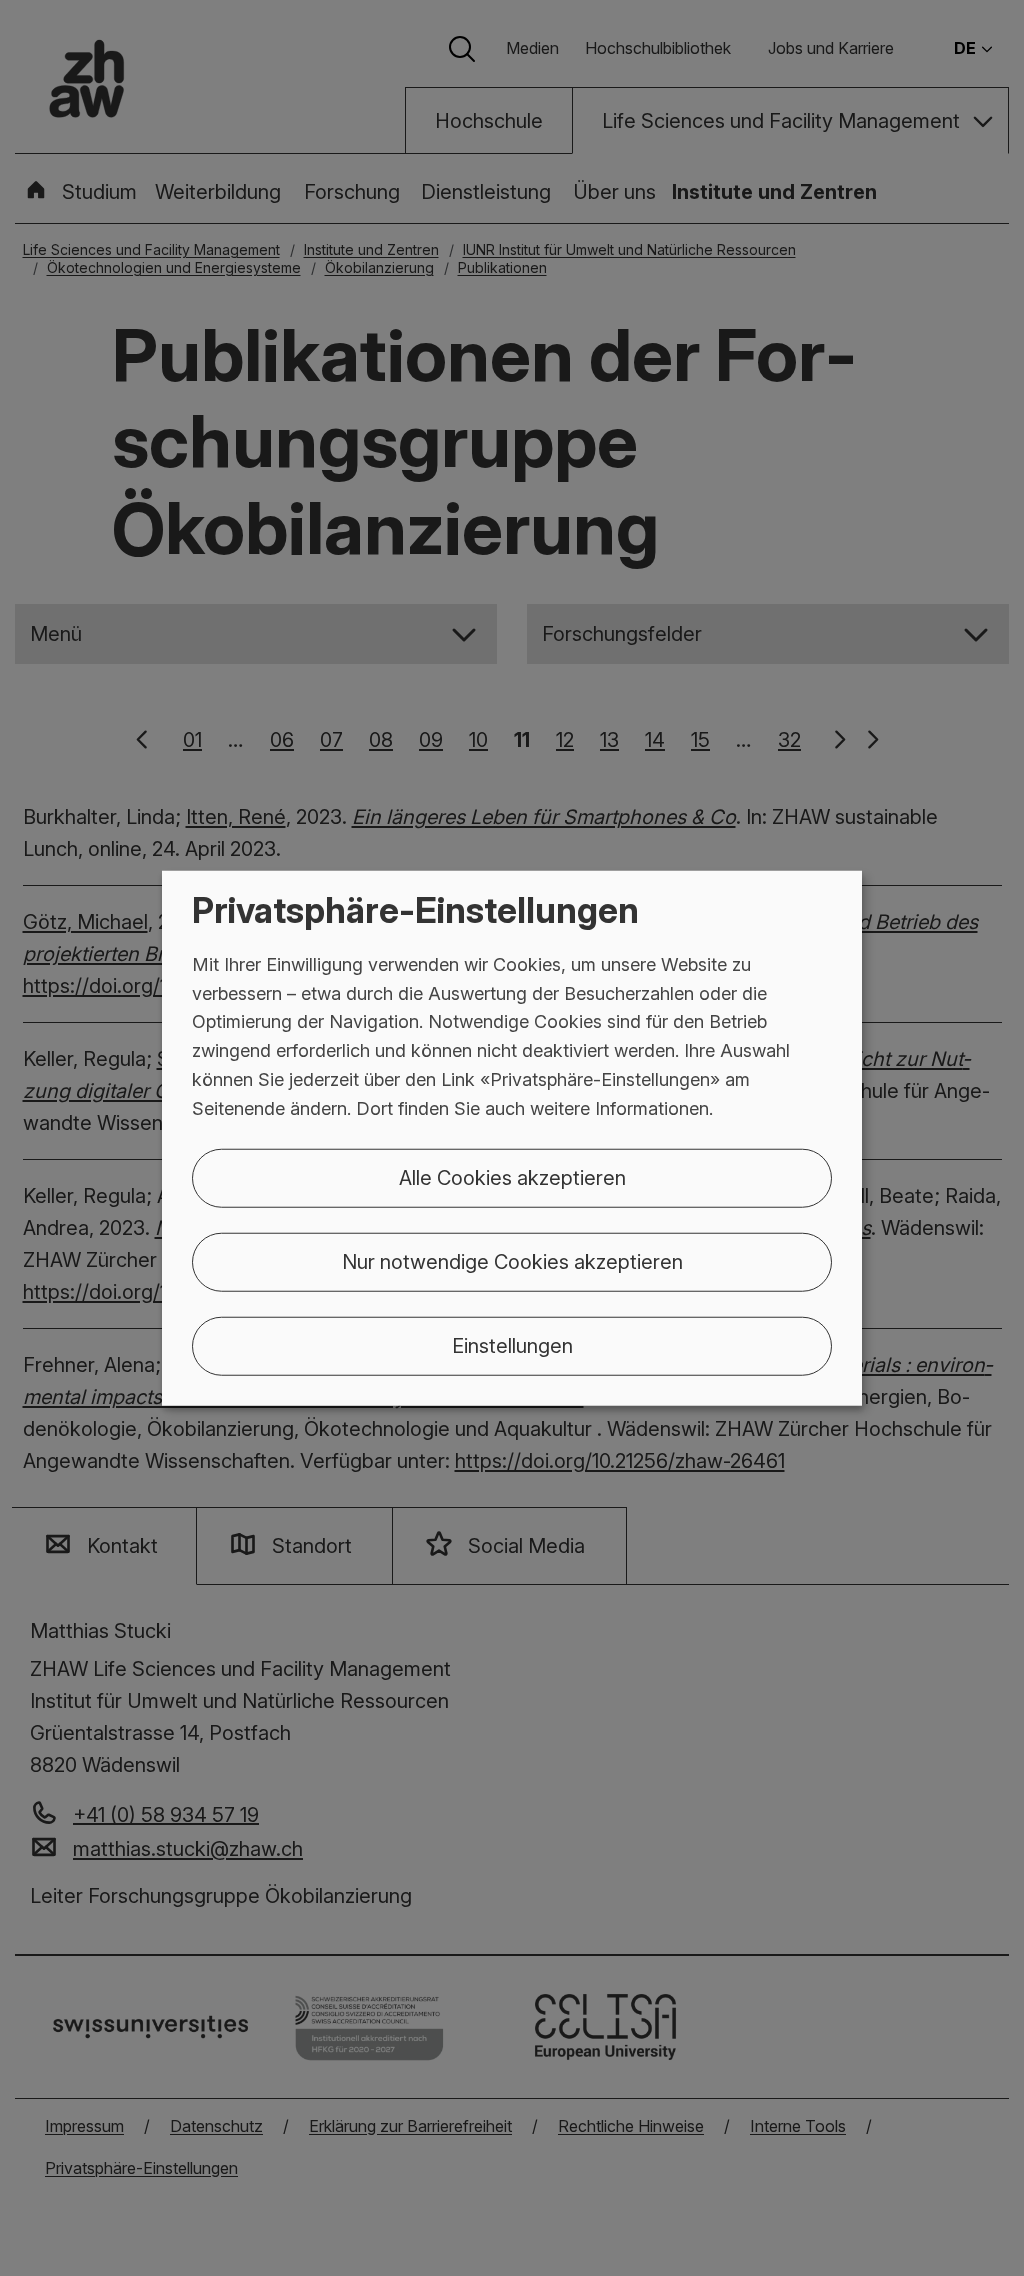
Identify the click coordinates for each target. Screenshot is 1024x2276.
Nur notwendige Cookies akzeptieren (512, 1261)
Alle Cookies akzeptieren (512, 1177)
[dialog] (512, 1138)
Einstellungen (512, 1345)
